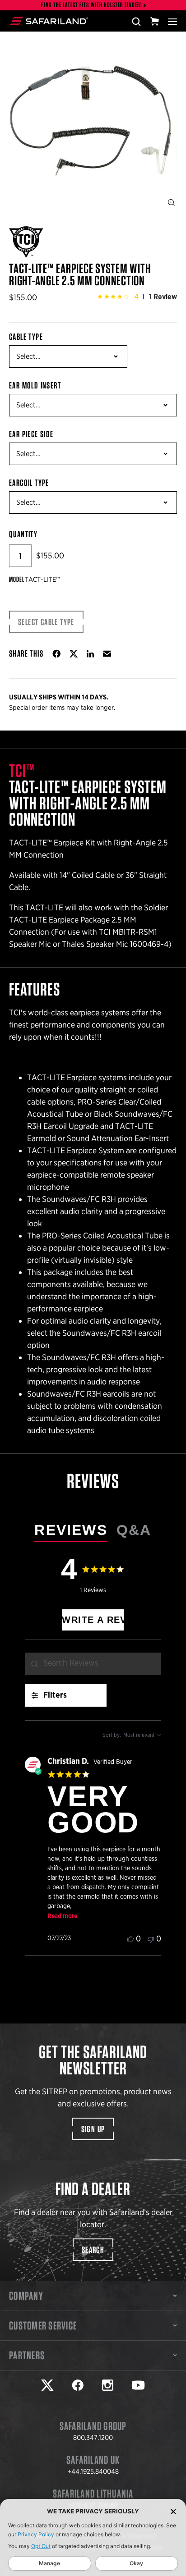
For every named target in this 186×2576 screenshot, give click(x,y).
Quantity (23, 534)
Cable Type (26, 337)
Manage (49, 2563)
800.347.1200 (93, 2438)
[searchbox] (93, 1664)
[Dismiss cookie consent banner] (173, 2511)
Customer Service (43, 2325)
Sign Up (93, 2129)
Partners (27, 2355)
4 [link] (136, 297)
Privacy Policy (36, 2534)
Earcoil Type (29, 483)
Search (93, 2250)
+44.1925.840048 (93, 2471)
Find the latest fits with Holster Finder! (92, 5)
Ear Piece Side (31, 434)
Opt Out (41, 2546)
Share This (26, 653)
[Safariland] (49, 21)
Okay (136, 2563)
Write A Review (93, 1620)
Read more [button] (62, 1916)
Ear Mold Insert (35, 385)
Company (26, 2296)
